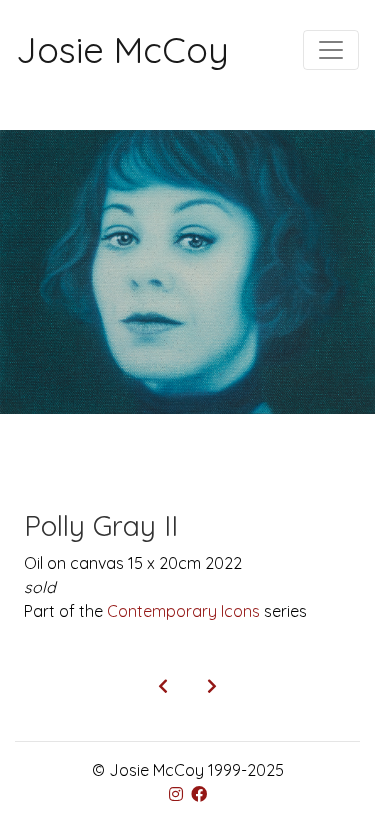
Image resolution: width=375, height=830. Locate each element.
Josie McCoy (122, 49)
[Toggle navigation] (331, 50)
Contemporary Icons (183, 611)
